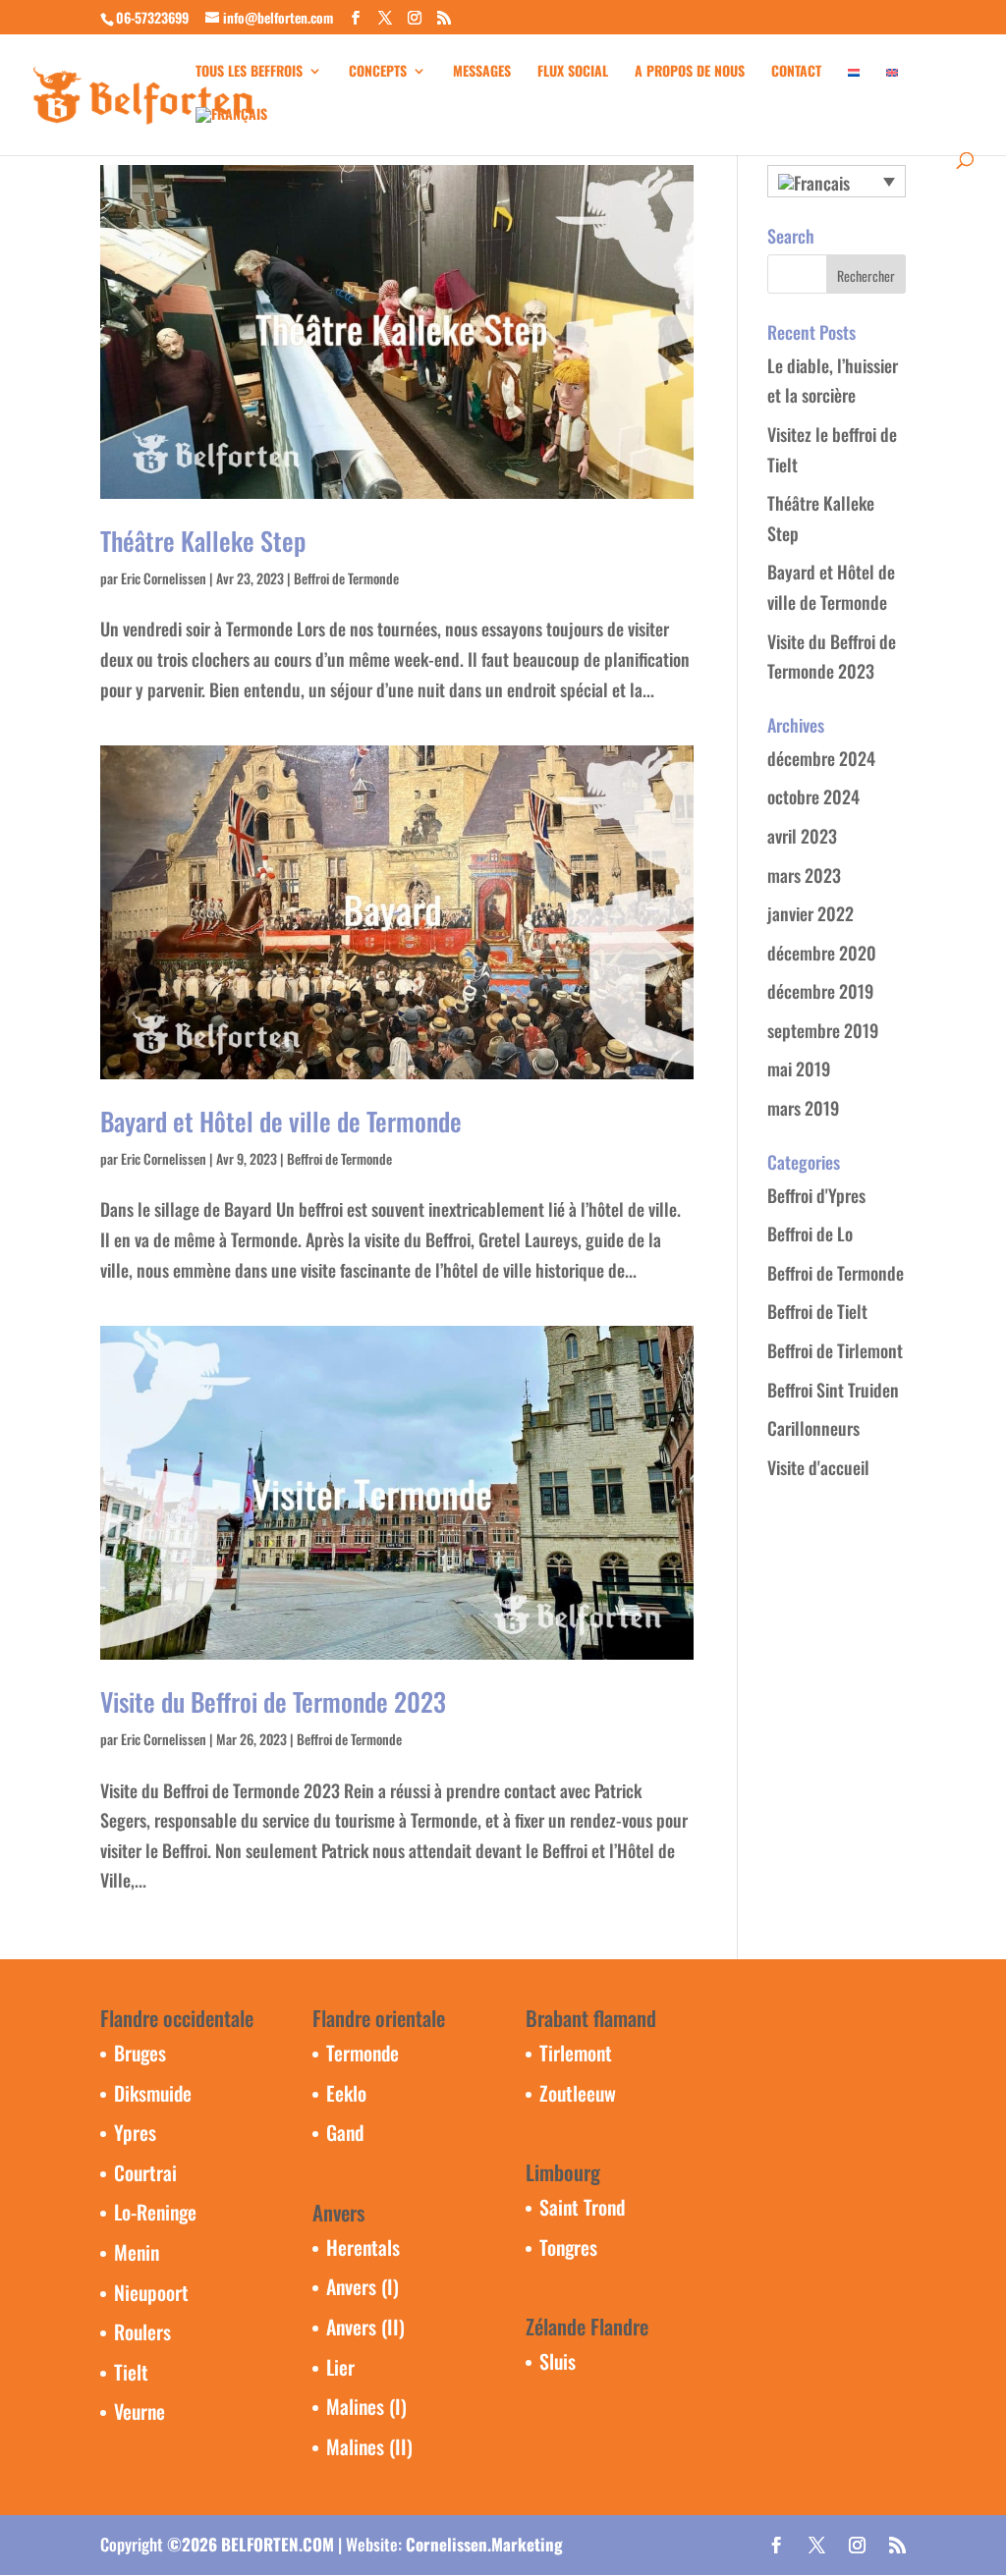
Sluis (558, 2361)
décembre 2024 (821, 758)
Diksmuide (153, 2093)
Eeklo (346, 2093)
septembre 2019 (823, 1030)
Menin (137, 2252)
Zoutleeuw (578, 2093)
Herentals (363, 2247)
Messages (482, 72)
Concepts (378, 72)
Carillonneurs (813, 1428)
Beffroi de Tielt (817, 1311)
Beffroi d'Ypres (816, 1195)
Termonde (363, 2053)
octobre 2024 (813, 796)
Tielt (131, 2372)
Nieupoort (151, 2292)
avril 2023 (802, 836)
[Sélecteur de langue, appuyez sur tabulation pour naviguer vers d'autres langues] (837, 181)
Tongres (568, 2247)
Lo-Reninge (155, 2212)
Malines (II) (369, 2446)
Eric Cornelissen (164, 578)
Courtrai (145, 2172)
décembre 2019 (820, 991)
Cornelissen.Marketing (484, 2544)
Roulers (142, 2331)
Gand (345, 2132)
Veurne (140, 2411)
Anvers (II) (365, 2327)
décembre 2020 (822, 953)
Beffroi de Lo (810, 1233)
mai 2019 (799, 1069)
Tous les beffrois (249, 72)
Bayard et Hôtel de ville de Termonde (281, 1121)
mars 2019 (803, 1108)
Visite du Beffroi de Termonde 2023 (273, 1701)
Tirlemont (576, 2053)
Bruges (140, 2053)
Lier (340, 2367)
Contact (796, 72)
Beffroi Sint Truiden (833, 1390)
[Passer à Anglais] (892, 85)
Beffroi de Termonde (346, 578)
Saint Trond (582, 2207)
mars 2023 (804, 875)
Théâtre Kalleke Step (203, 541)
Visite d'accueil (818, 1467)
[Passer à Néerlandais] (854, 85)
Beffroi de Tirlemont (835, 1350)
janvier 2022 (810, 913)
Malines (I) (366, 2406)
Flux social (573, 72)
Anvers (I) (363, 2286)
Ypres (135, 2132)
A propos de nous (690, 72)
